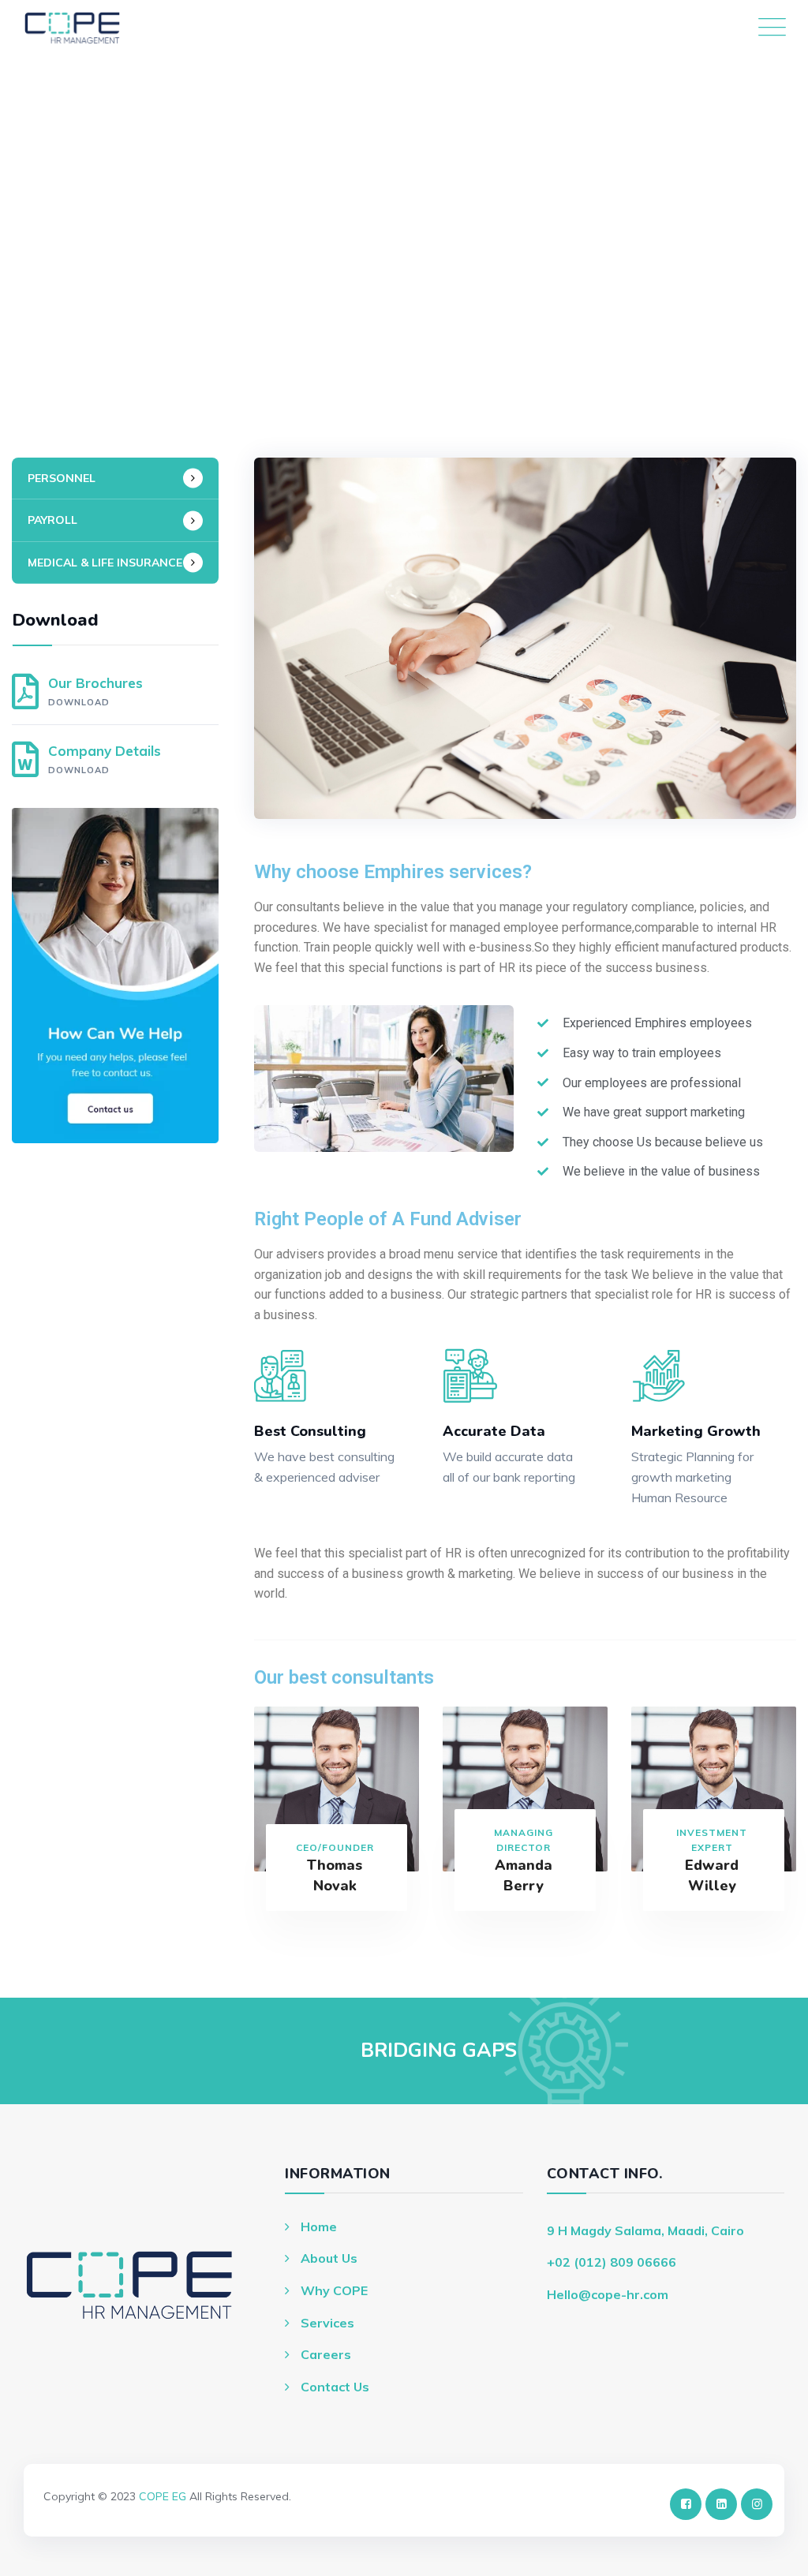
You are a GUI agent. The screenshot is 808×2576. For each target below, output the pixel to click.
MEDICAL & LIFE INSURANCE (105, 563)
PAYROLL (52, 520)
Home (319, 2226)
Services (327, 2323)
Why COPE (334, 2290)
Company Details (105, 759)
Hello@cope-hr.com (608, 2294)
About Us (329, 2258)
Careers (326, 2354)
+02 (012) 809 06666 (612, 2262)
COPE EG (163, 2496)
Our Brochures (95, 691)
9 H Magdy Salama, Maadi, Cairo (645, 2230)
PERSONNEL (62, 478)
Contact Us (335, 2387)
